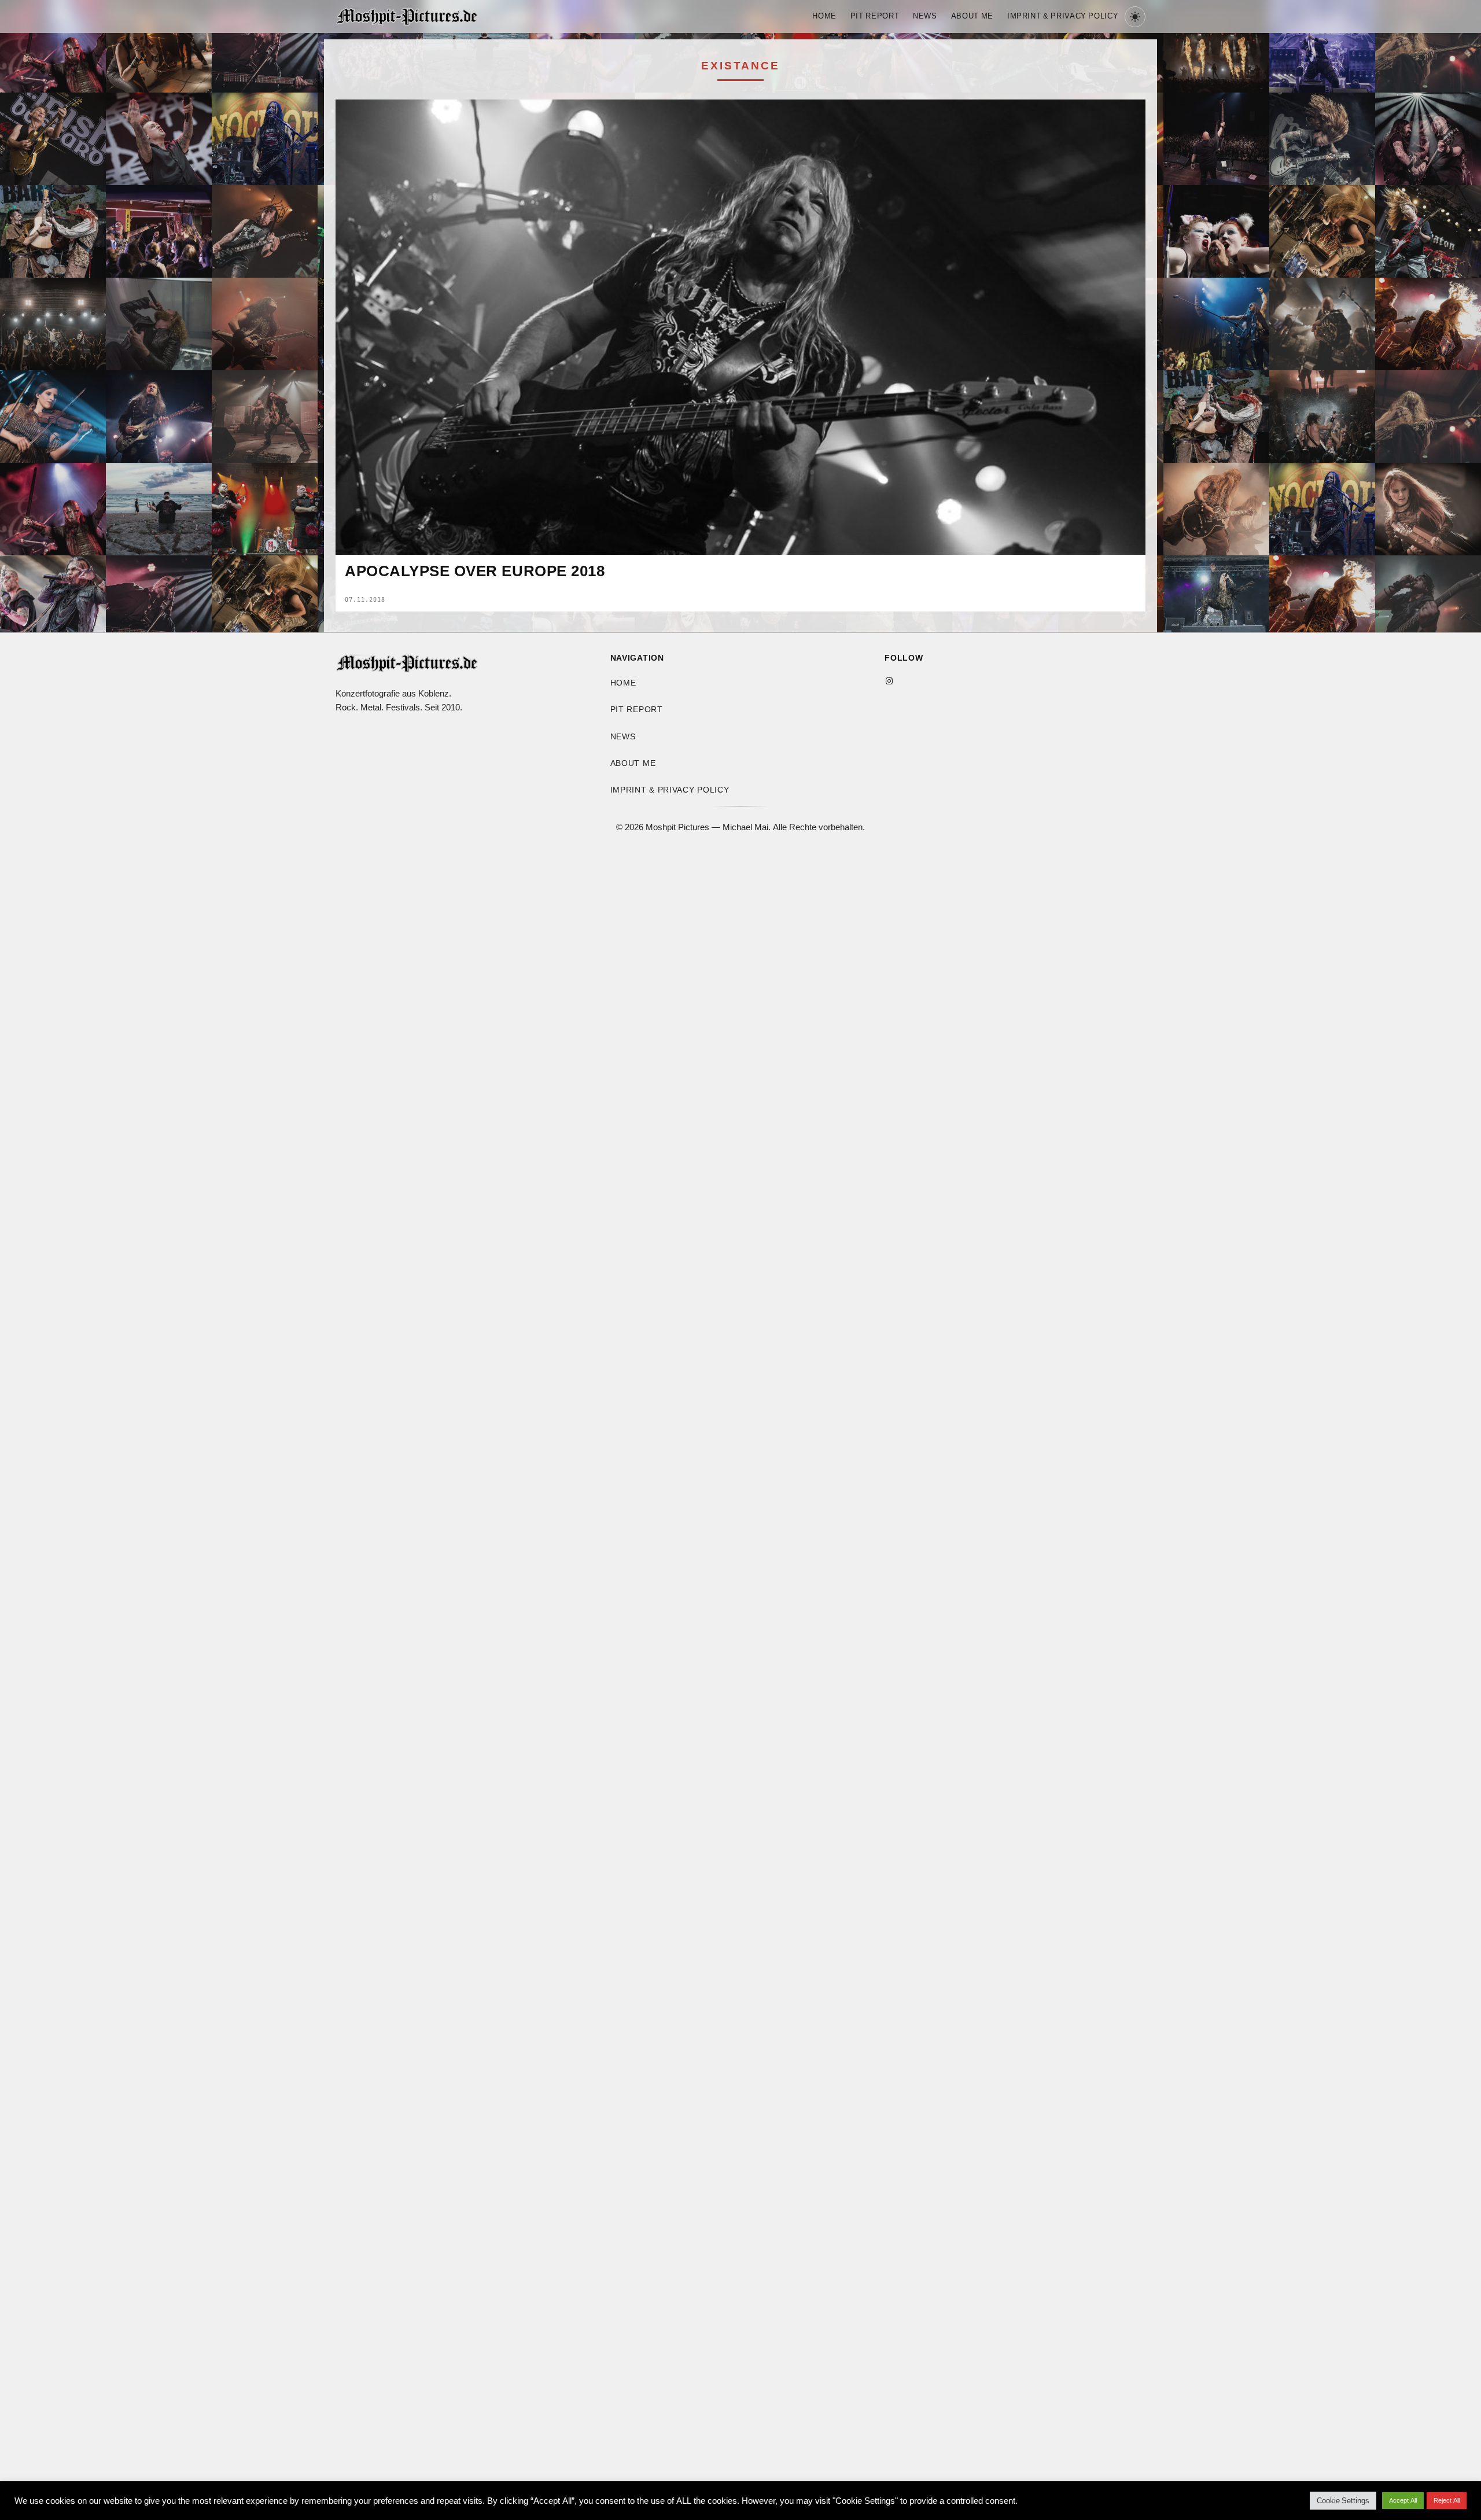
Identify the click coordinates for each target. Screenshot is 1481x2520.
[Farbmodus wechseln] (1135, 17)
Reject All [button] (1447, 2500)
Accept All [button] (1403, 2500)
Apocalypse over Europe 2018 (475, 572)
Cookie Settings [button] (1343, 2501)
